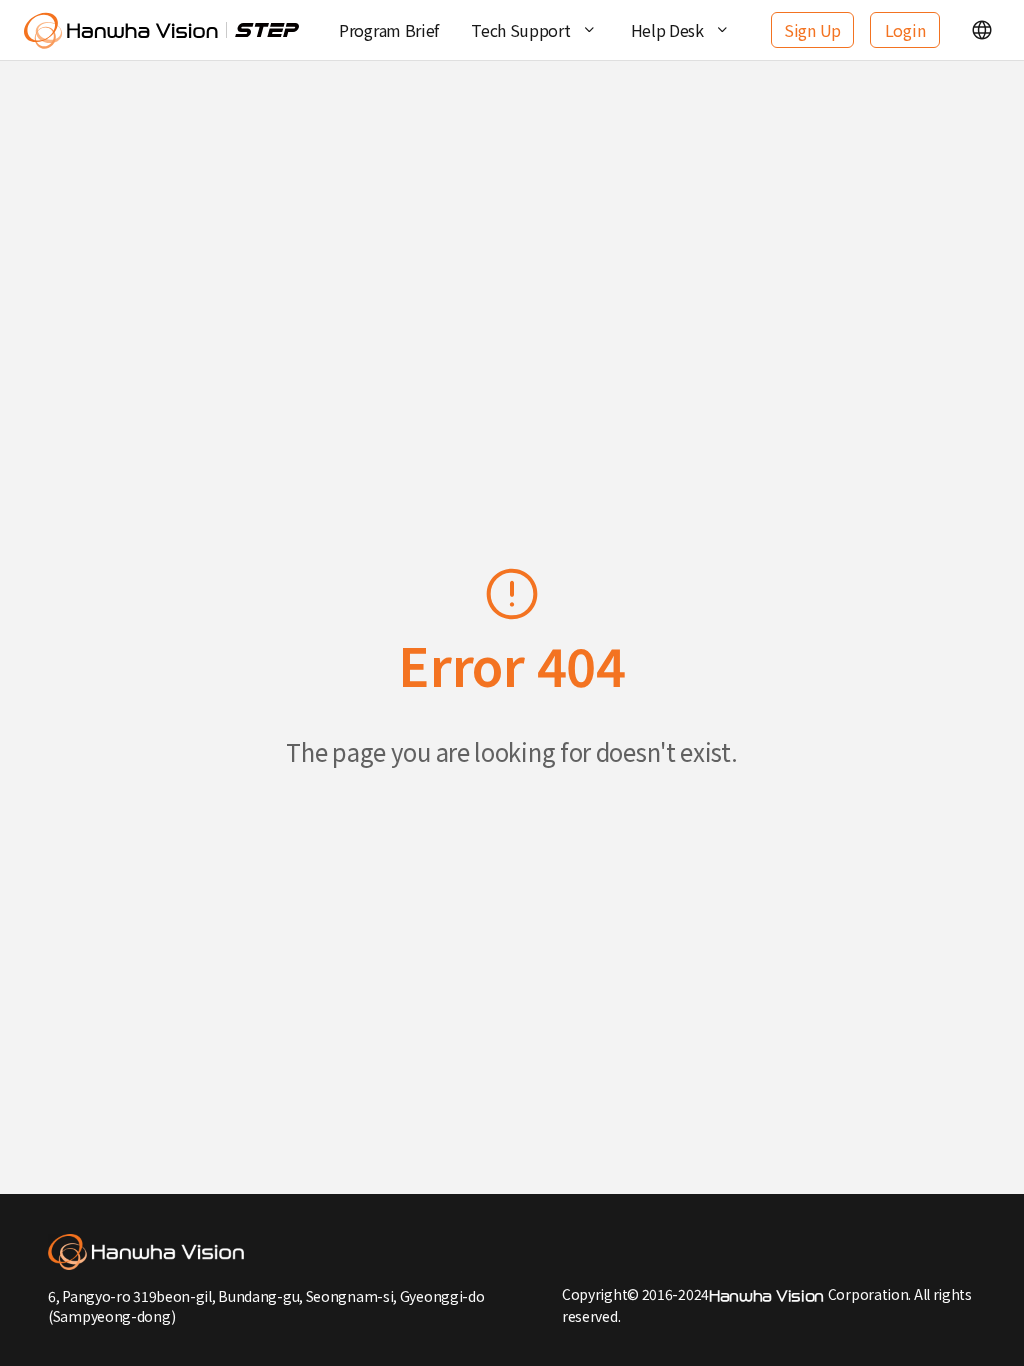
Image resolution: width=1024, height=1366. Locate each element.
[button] (982, 30)
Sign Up (812, 30)
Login (905, 30)
